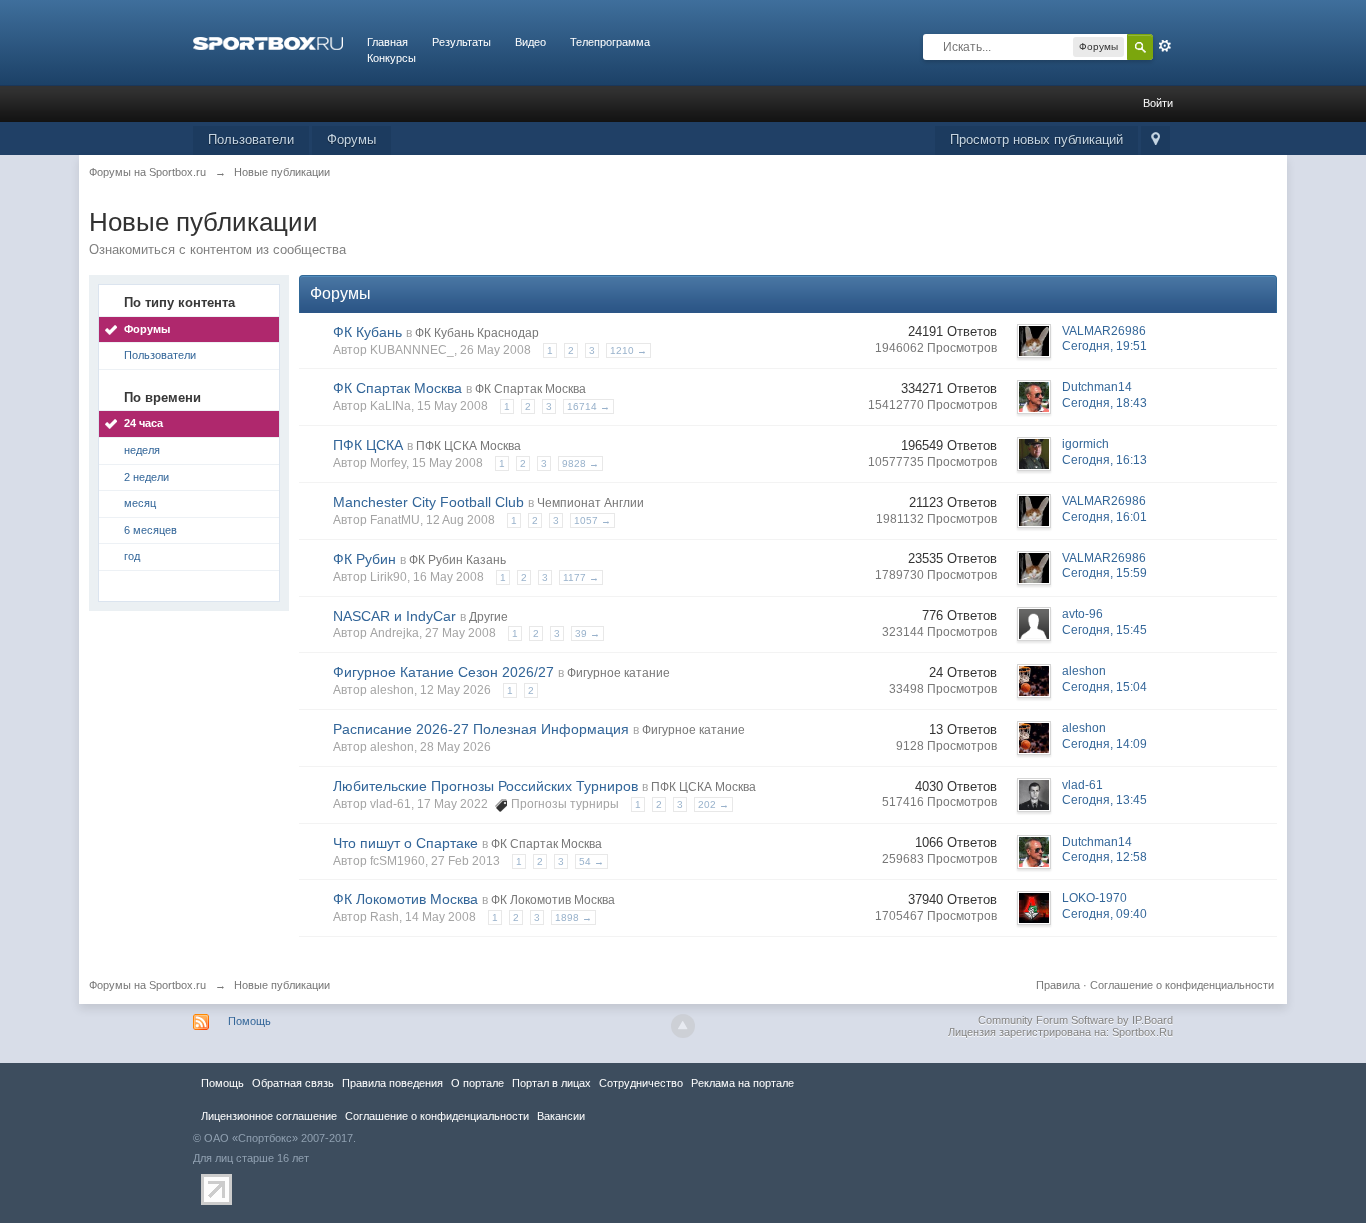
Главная (387, 42)
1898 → (573, 917)
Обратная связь (293, 1083)
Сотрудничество (641, 1083)
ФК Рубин (364, 559)
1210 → (628, 350)
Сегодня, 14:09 (1104, 744)
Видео (530, 42)
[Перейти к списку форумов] (268, 42)
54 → (591, 861)
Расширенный (1165, 46)
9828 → (580, 463)
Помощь (249, 1021)
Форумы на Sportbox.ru (147, 985)
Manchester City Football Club (428, 502)
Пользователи (251, 139)
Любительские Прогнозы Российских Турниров (485, 786)
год (132, 556)
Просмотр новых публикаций (1036, 139)
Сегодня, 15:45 (1104, 630)
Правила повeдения (392, 1083)
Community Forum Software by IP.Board (1075, 1020)
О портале (477, 1083)
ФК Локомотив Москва (405, 899)
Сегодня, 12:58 (1104, 857)
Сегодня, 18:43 (1104, 403)
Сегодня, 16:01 (1104, 517)
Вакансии (561, 1116)
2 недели (146, 477)
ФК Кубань (367, 332)
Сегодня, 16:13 (1104, 460)
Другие (488, 617)
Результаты (461, 42)
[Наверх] (683, 1026)
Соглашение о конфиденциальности (1182, 985)
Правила (1058, 985)
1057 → (592, 520)
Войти (1158, 103)
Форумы (351, 139)
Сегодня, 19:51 (1104, 346)
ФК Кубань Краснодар (477, 333)
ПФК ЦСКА (368, 445)
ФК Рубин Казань (457, 560)
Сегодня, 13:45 (1104, 800)
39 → (587, 633)
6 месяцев (150, 530)
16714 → (588, 406)
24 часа (143, 423)
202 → (713, 804)
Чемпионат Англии (590, 503)
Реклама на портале (742, 1083)
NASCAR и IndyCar (394, 616)
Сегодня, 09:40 (1104, 914)
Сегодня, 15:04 (1104, 687)
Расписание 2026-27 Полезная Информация (481, 729)
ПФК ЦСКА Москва (468, 446)
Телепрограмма (610, 42)
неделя (142, 450)
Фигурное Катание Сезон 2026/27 (443, 672)
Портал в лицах (551, 1083)
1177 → (581, 577)
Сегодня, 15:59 (1104, 573)
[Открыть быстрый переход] (1155, 140)
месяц (140, 503)
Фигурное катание (618, 673)
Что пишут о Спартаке (405, 843)
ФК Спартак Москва (397, 388)
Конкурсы (391, 58)
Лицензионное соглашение (269, 1116)
